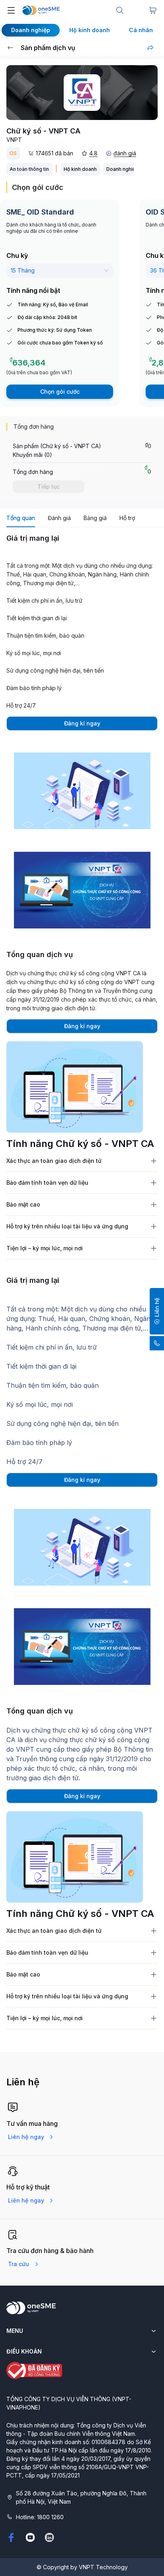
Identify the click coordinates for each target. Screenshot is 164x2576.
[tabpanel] (82, 905)
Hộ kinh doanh (90, 30)
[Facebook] (11, 2537)
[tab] (82, 1161)
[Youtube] (30, 2537)
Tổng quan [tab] (21, 518)
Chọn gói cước (60, 392)
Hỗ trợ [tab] (127, 518)
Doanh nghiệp (31, 30)
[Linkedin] (49, 2537)
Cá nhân (141, 30)
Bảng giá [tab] (95, 518)
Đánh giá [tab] (59, 518)
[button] (157, 1311)
